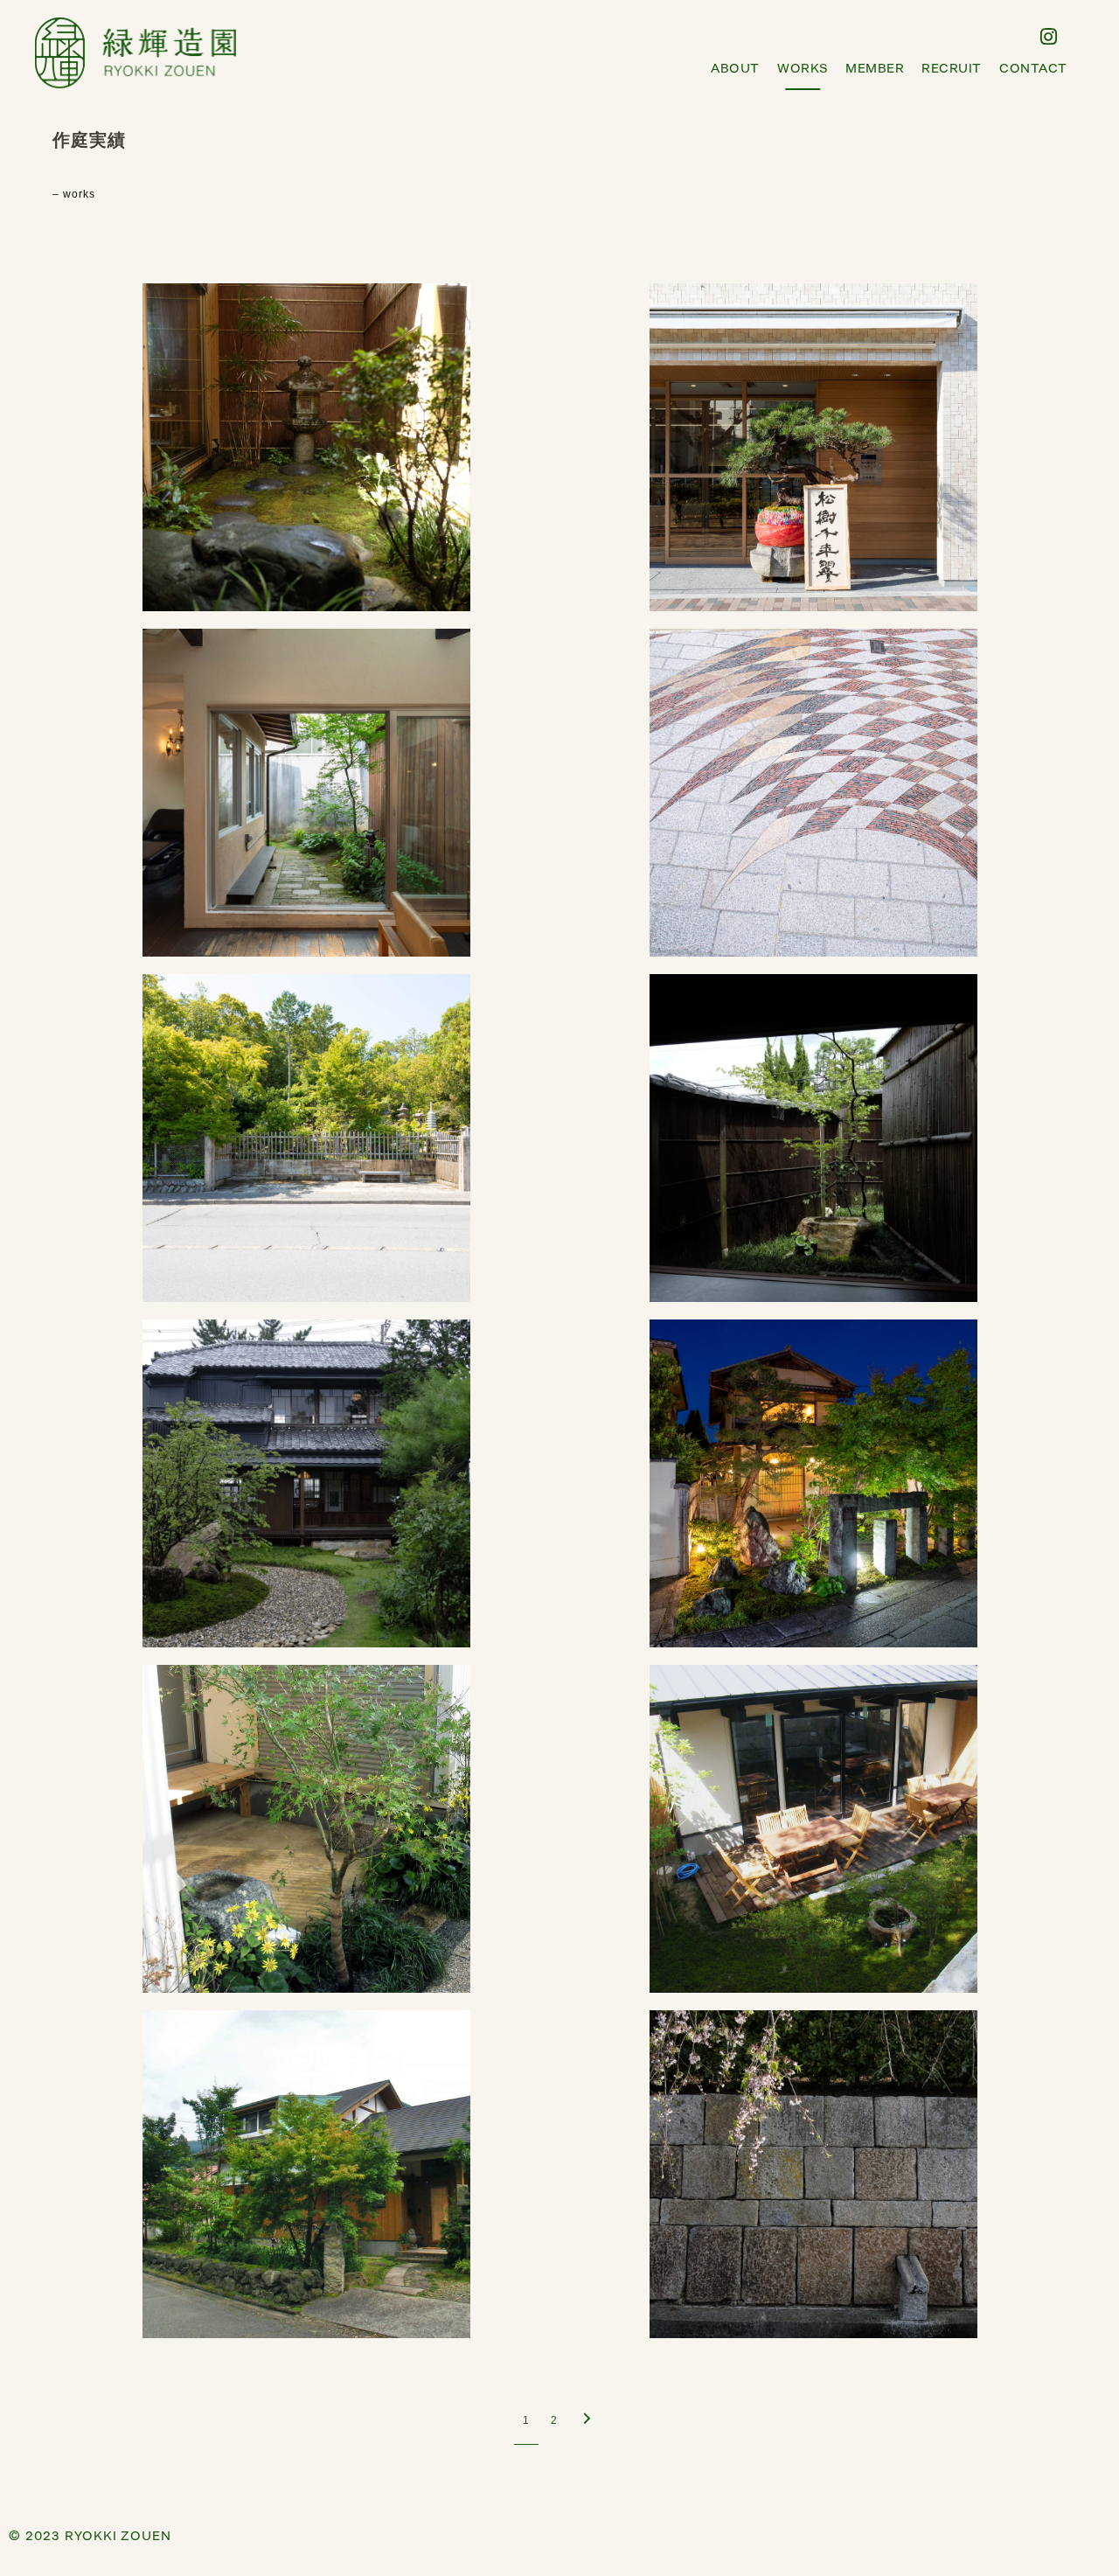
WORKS (803, 69)
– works (74, 194)
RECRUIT (952, 69)
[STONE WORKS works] (813, 2174)
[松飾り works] (813, 447)
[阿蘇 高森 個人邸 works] (306, 2174)
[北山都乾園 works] (306, 1138)
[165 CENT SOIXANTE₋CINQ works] (306, 793)
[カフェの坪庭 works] (813, 1829)
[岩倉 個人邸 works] (306, 1829)
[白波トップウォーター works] (813, 793)
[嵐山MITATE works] (813, 1483)
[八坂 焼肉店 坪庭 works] (813, 1138)
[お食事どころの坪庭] (306, 447)
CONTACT (1033, 69)
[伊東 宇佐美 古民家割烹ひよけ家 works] (306, 1483)
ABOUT (735, 69)
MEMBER (875, 69)
